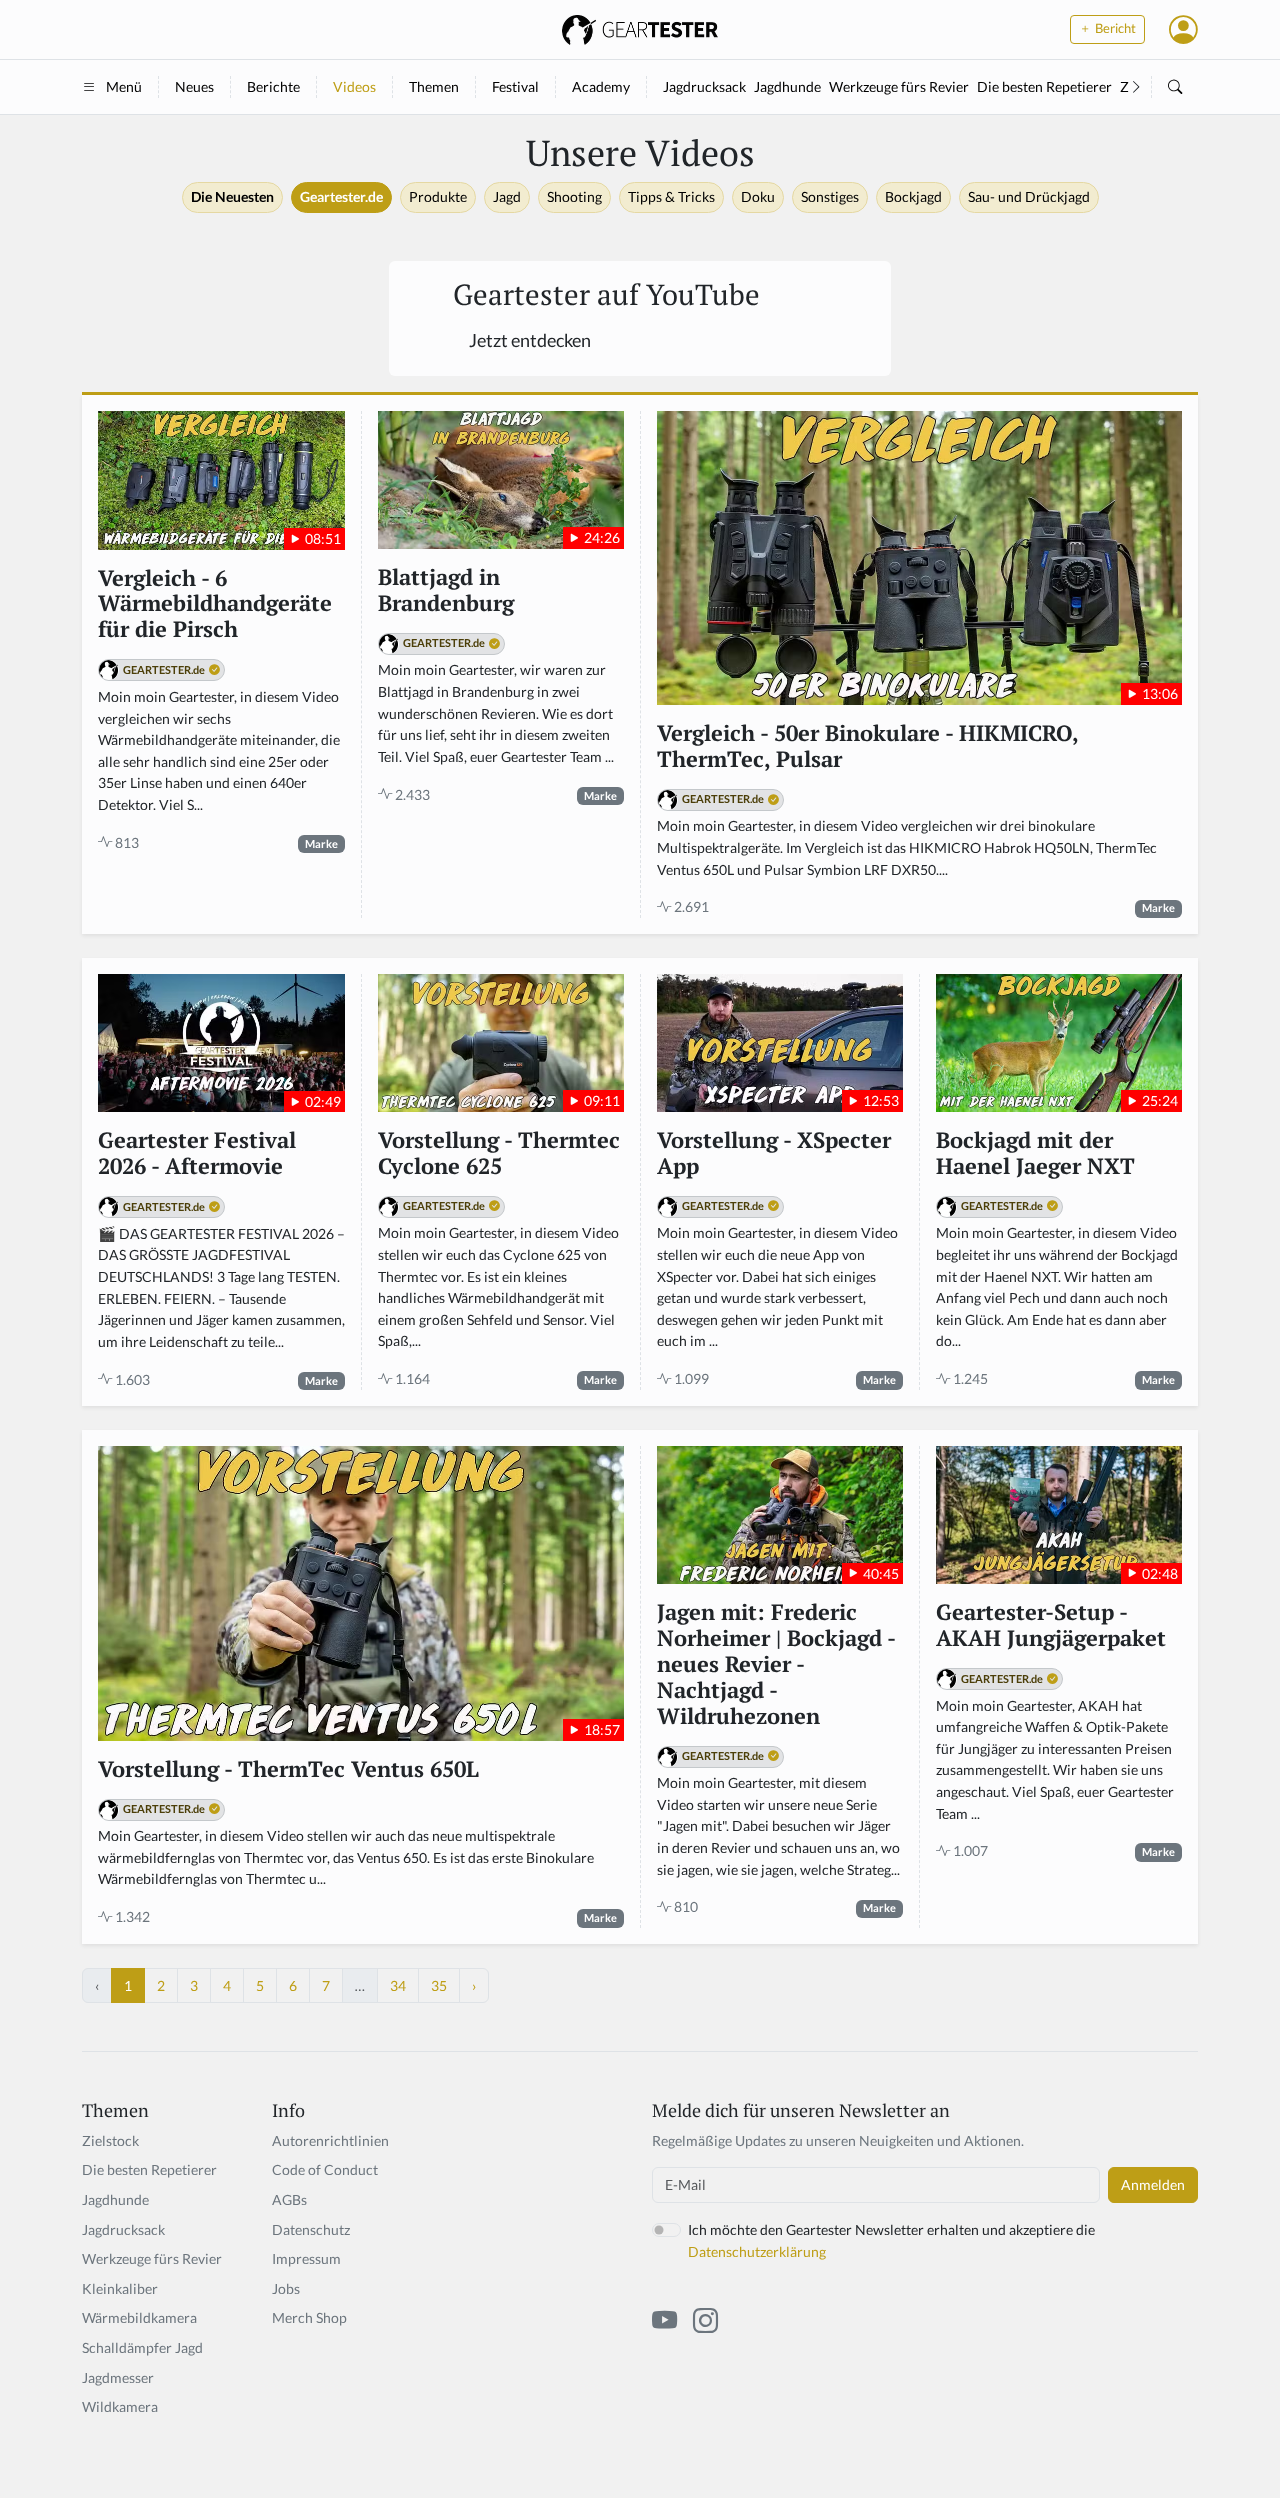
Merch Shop (309, 2317)
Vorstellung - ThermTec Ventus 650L (288, 1770)
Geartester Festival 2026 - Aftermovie (197, 1154)
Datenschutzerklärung (757, 2251)
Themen (434, 86)
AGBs (289, 2199)
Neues (194, 86)
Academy (601, 86)
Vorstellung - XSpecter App (774, 1154)
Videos (354, 86)
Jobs (286, 2288)
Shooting (574, 197)
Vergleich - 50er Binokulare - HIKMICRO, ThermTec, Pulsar (867, 747)
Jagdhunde (787, 86)
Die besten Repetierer (1044, 86)
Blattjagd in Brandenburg (446, 591)
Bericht (1114, 28)
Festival (515, 86)
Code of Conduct (325, 2169)
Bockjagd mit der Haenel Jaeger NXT (1035, 1154)
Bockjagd (913, 197)
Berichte (273, 86)
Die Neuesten (232, 197)
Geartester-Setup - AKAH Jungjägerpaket (1051, 1626)
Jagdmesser (118, 2377)
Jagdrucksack (704, 86)
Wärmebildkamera (139, 2317)
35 (439, 1985)
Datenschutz (311, 2229)
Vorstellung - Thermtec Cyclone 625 (499, 1154)
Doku (758, 197)
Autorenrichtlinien (330, 2140)
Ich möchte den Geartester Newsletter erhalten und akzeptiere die (891, 2240)
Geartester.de (341, 197)
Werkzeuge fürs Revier (899, 86)
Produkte (438, 197)
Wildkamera (120, 2406)
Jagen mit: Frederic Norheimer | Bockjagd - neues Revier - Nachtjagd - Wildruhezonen (776, 1665)
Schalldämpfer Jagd (142, 2347)
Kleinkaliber (120, 2288)
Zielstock (110, 2140)
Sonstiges (830, 197)
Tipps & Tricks (671, 197)
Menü (124, 86)
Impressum (306, 2258)
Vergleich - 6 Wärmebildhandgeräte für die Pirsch (215, 605)
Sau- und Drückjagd (1029, 197)
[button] (1183, 29)
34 (398, 1985)
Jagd (507, 197)
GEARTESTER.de (164, 669)
